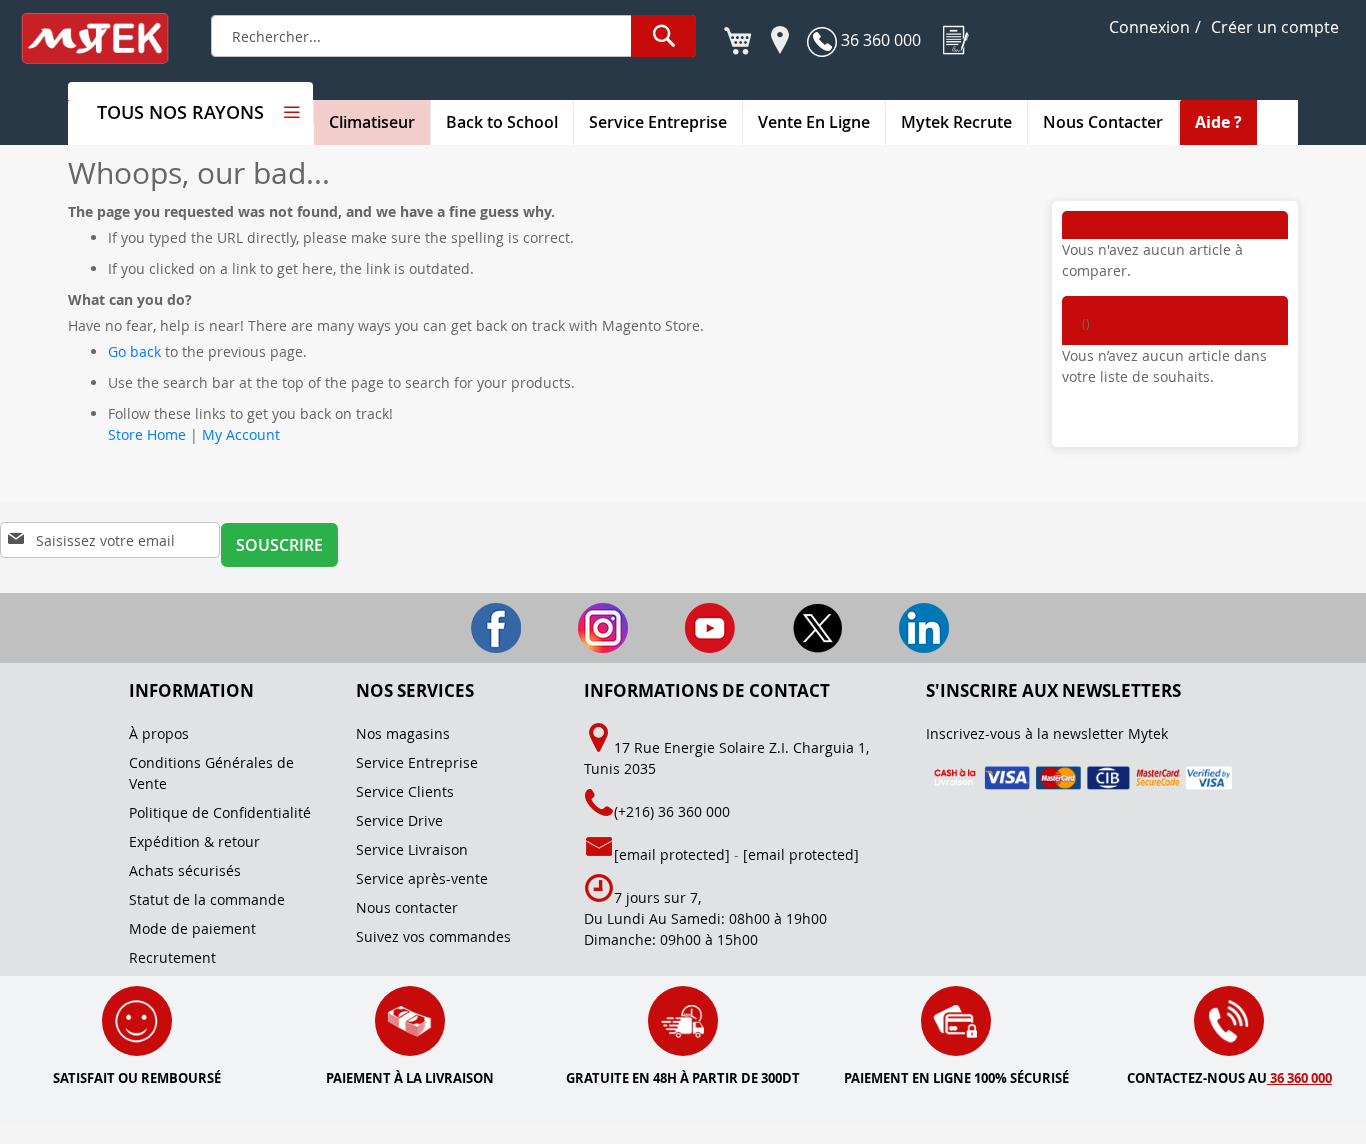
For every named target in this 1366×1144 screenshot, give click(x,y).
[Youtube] (685, 626)
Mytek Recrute (956, 122)
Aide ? (1218, 122)
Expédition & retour (194, 841)
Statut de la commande (207, 899)
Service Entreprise (658, 122)
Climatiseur (372, 122)
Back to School (502, 122)
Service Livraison (412, 849)
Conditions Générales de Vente (211, 773)
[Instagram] (578, 626)
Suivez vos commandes (433, 936)
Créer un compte (1275, 27)
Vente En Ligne (814, 122)
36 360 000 (879, 40)
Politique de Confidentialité (220, 812)
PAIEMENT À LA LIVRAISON (410, 1078)
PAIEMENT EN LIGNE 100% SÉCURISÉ (956, 1078)
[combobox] (453, 36)
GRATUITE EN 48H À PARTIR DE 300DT (683, 1078)
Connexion (1149, 27)
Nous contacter (407, 907)
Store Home (147, 434)
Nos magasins (403, 733)
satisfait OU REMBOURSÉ (137, 1078)
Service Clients (405, 791)
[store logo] (108, 38)
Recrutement (172, 957)
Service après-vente (422, 878)
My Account (241, 434)
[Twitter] (792, 626)
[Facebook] (471, 626)
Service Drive (399, 820)
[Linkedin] (897, 626)
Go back (134, 351)
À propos (159, 733)
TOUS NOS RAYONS (180, 112)
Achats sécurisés (185, 870)
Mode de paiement (192, 928)
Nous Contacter (1103, 122)
